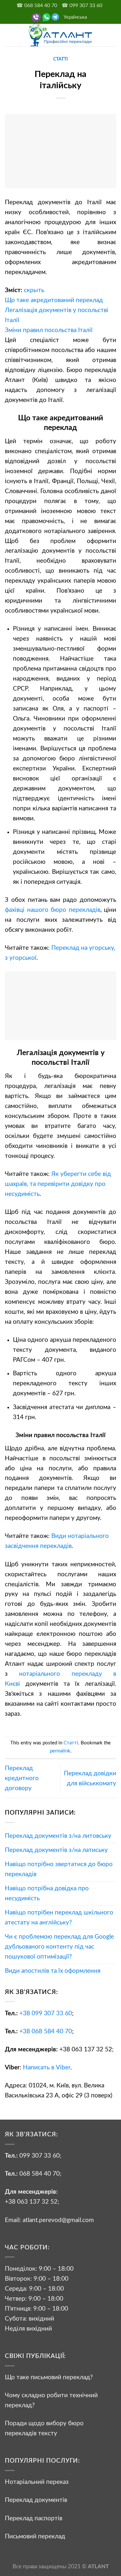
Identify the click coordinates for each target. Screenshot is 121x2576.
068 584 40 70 (40, 2174)
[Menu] (10, 35)
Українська (75, 17)
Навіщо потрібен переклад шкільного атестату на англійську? (59, 1918)
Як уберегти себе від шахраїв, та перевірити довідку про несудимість (58, 1184)
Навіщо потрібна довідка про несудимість (47, 1893)
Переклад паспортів (34, 2518)
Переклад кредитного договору (22, 1778)
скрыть (34, 290)
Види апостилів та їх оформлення (53, 1971)
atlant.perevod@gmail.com (57, 2220)
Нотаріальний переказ (37, 2482)
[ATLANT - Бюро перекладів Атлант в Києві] (61, 35)
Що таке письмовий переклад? (49, 2377)
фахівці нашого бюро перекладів (53, 910)
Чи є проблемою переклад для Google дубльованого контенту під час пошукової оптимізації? (59, 1947)
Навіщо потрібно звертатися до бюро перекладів (59, 1869)
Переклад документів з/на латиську (56, 1850)
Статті (60, 59)
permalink (60, 1751)
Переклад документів (36, 2500)
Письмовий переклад (35, 2536)
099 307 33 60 (40, 2156)
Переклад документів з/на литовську (58, 1836)
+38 (46, 2013)
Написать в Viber (47, 2067)
